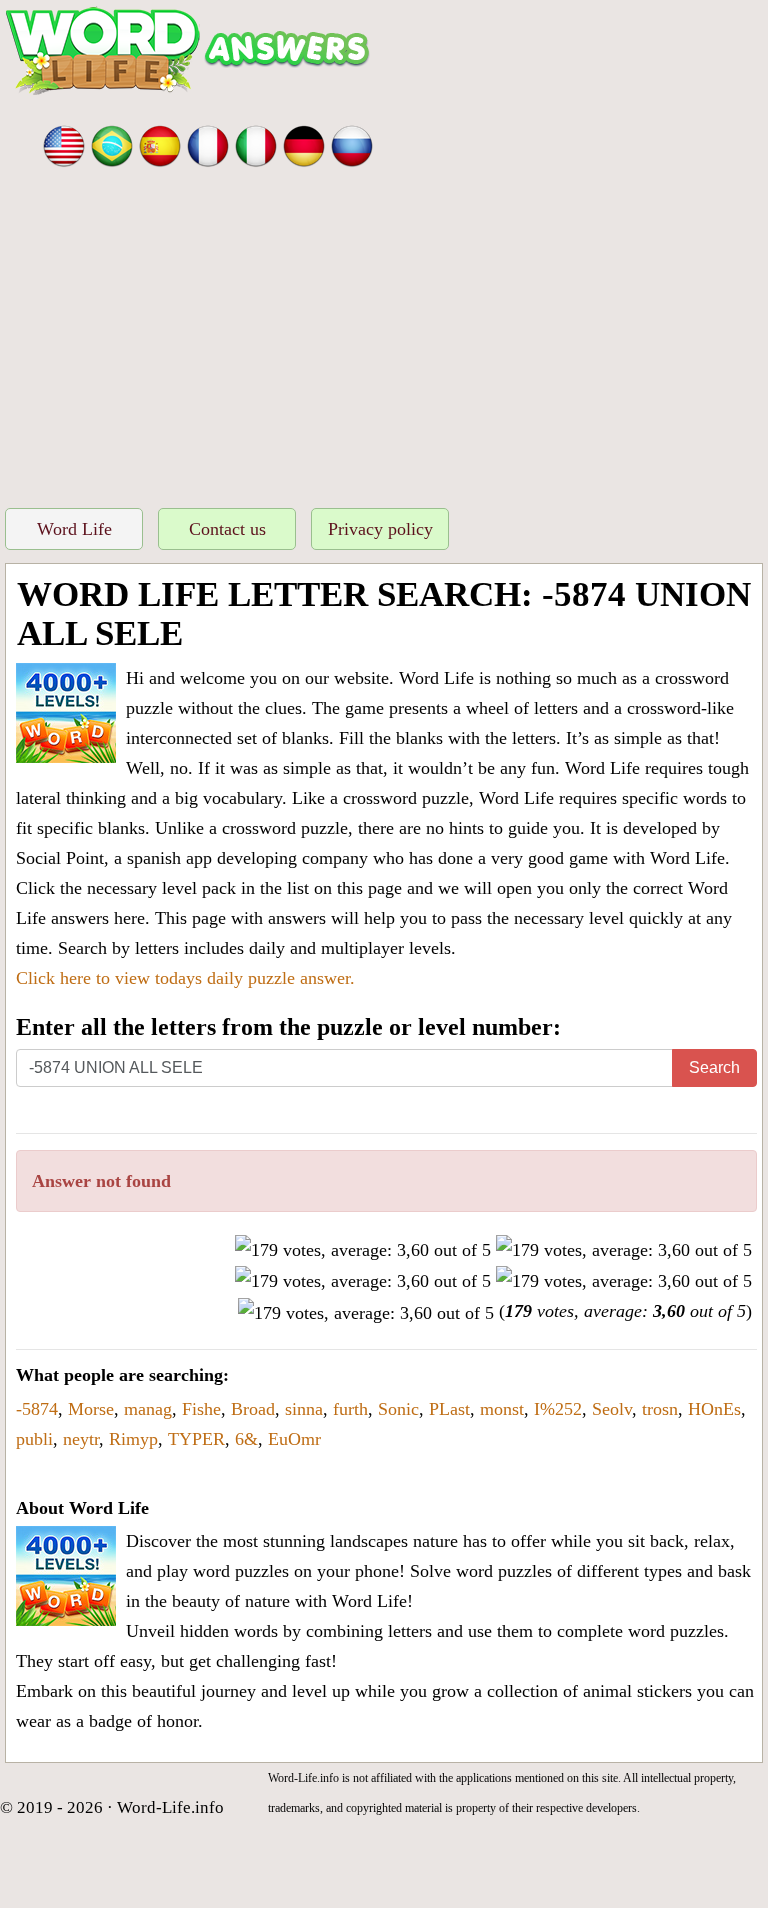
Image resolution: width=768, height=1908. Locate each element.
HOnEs (714, 1409)
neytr (81, 1439)
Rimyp (133, 1439)
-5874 (37, 1409)
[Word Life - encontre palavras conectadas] (112, 144)
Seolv (612, 1409)
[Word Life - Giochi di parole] (256, 144)
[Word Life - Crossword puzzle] (64, 144)
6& (246, 1439)
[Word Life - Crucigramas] (160, 144)
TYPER (196, 1439)
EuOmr (294, 1439)
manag (148, 1409)
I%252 (558, 1409)
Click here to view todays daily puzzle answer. (185, 978)
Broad (253, 1409)
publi (34, 1439)
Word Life (74, 529)
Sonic (398, 1409)
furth (350, 1409)
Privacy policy (380, 529)
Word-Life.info (170, 1807)
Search (714, 1067)
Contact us (227, 529)
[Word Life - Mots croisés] (208, 144)
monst (502, 1409)
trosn (660, 1409)
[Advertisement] (384, 343)
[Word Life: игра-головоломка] (352, 144)
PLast (449, 1409)
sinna (304, 1409)
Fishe (201, 1409)
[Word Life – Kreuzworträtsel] (304, 144)
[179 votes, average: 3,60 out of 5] (363, 1250)
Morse (91, 1409)
